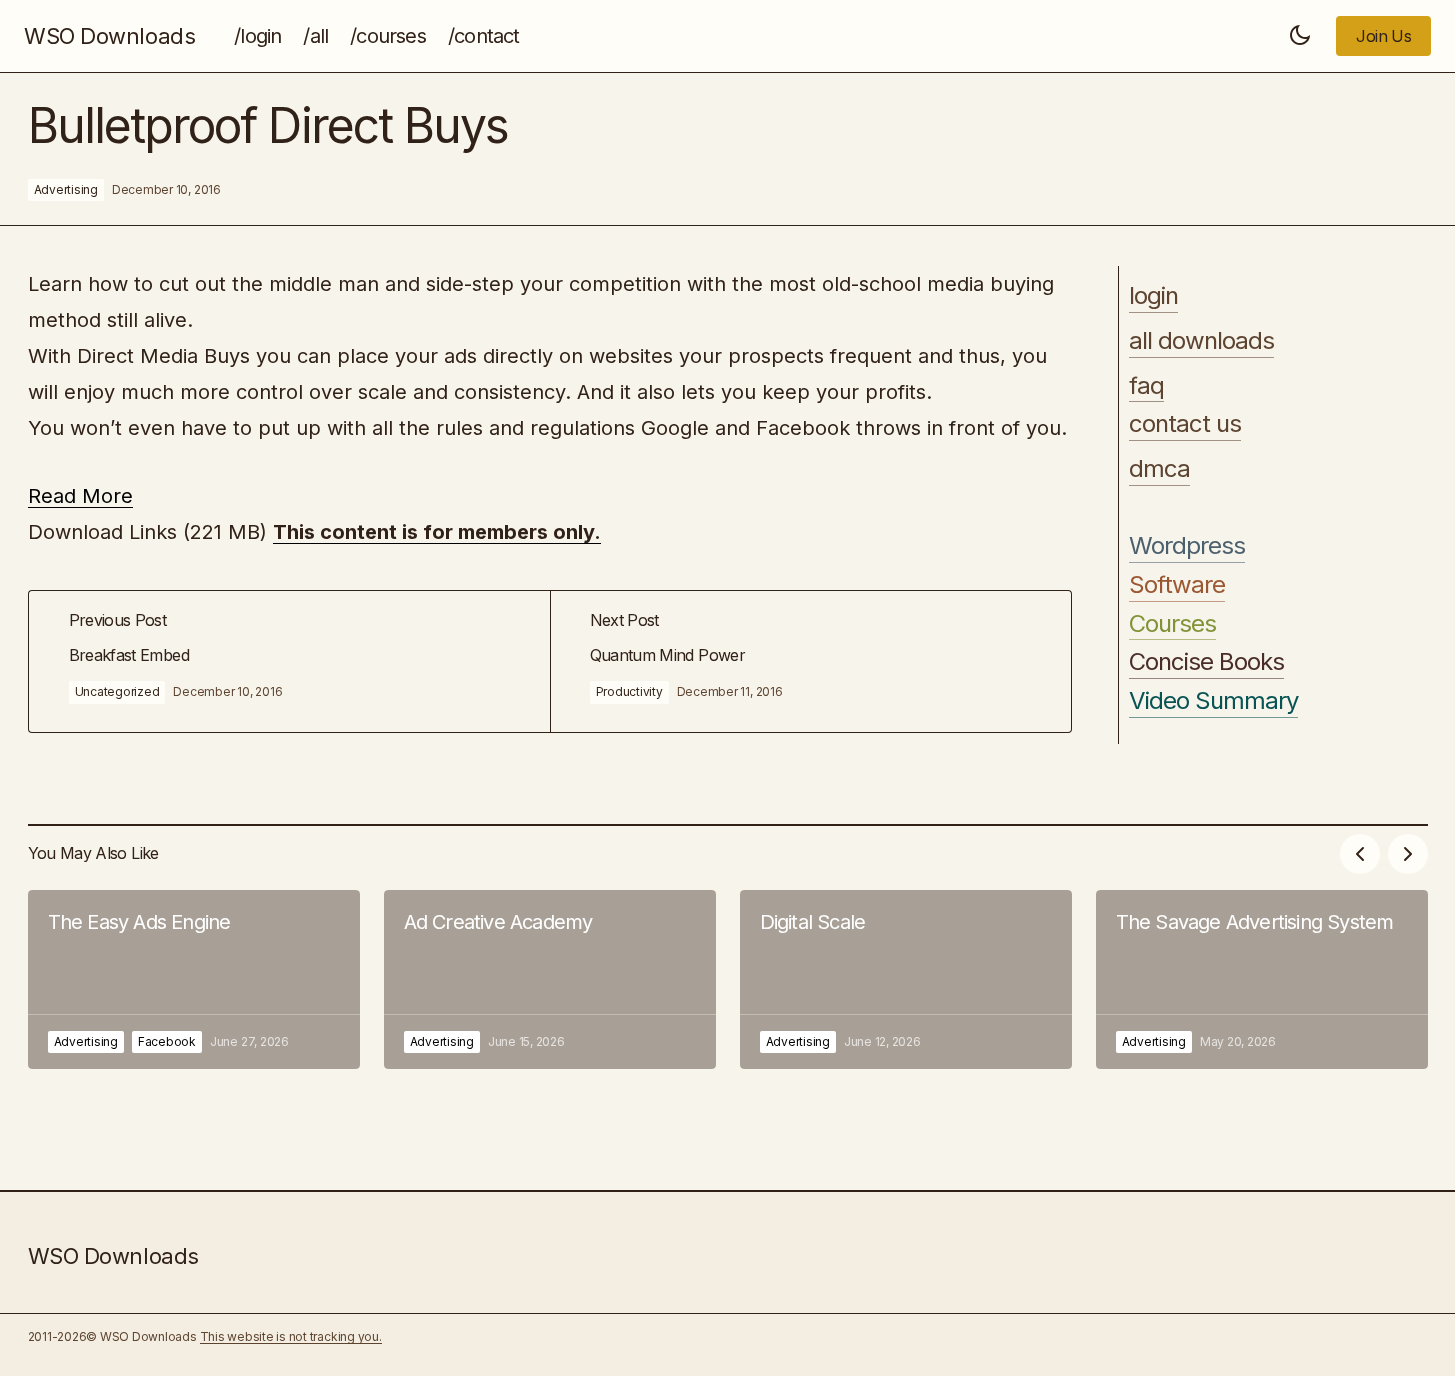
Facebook (167, 1041)
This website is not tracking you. (291, 1336)
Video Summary (1214, 701)
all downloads (1202, 341)
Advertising (66, 189)
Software (1177, 585)
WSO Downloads (109, 36)
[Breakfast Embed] (289, 661)
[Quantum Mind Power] (810, 661)
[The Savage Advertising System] (1262, 979)
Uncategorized (117, 691)
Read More (80, 496)
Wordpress (1187, 546)
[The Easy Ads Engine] (194, 979)
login (1153, 296)
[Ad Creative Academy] (550, 979)
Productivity (629, 691)
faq (1146, 386)
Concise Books (1207, 662)
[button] (1300, 36)
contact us (1185, 424)
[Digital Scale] (906, 979)
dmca (1159, 469)
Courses (1172, 624)
